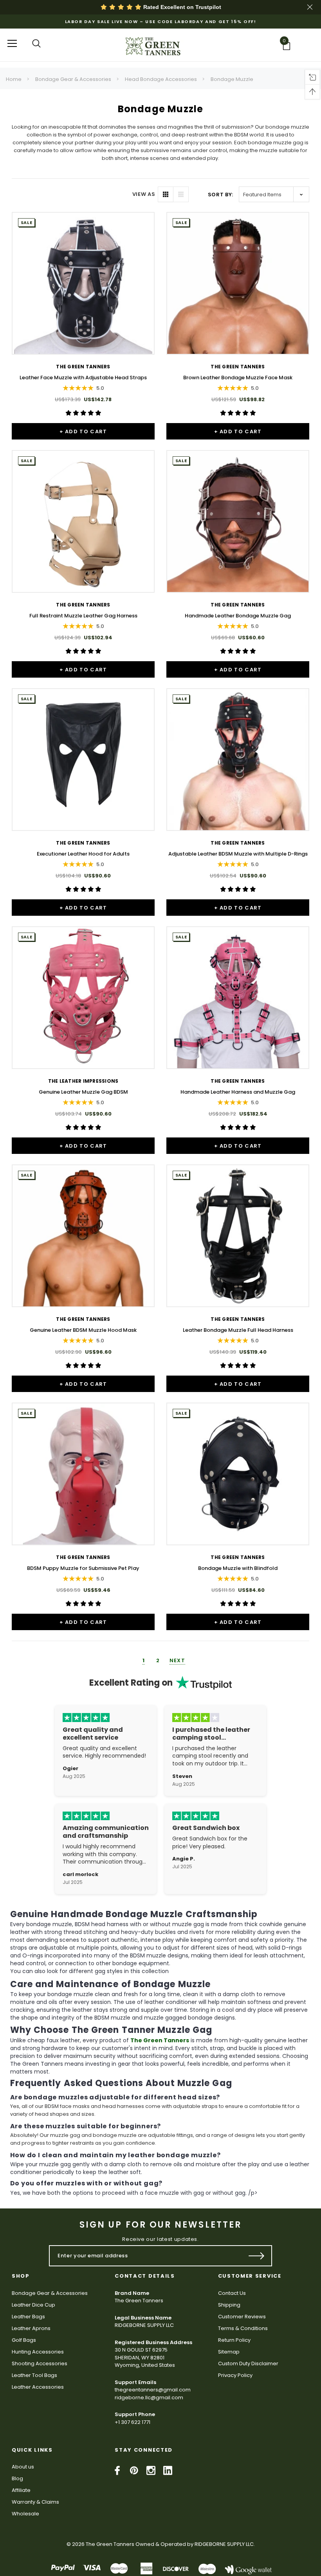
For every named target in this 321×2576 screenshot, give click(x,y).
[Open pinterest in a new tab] (134, 2470)
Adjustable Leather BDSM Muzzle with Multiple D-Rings (238, 854)
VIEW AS (144, 194)
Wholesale (25, 2514)
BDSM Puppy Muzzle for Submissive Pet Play (83, 1568)
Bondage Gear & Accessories (73, 79)
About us (23, 2467)
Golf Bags (24, 2340)
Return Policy (234, 2340)
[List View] (181, 194)
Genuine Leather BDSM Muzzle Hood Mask (83, 1330)
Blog (17, 2478)
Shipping (229, 2305)
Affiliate (21, 2490)
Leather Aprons (31, 2328)
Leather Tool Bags (34, 2375)
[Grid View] (166, 194)
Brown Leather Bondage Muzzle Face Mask (238, 378)
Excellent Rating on (131, 1683)
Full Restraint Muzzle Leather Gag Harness (83, 616)
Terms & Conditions (243, 2328)
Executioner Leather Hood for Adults (83, 854)
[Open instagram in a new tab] (151, 2470)
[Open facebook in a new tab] (117, 2470)
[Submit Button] (257, 2256)
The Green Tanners (160, 2040)
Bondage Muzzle (232, 79)
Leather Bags (28, 2317)
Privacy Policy (235, 2375)
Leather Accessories (38, 2387)
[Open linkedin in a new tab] (168, 2470)
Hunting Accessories (38, 2352)
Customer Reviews (242, 2317)
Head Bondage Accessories (161, 79)
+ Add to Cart (83, 431)
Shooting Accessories (40, 2363)
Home (14, 79)
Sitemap (229, 2352)
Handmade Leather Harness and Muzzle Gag (238, 1092)
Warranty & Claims (35, 2502)
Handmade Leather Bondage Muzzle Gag (238, 616)
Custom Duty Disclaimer (248, 2363)
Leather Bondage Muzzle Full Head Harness (238, 1330)
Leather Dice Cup (33, 2305)
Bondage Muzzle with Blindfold (238, 1568)
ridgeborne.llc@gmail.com (149, 2398)
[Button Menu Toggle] (12, 43)
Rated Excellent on (181, 7)
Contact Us (232, 2293)
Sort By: (221, 195)
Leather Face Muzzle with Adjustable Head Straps (83, 378)
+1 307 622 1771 (133, 2422)
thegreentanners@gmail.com (153, 2390)
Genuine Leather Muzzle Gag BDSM (83, 1092)
